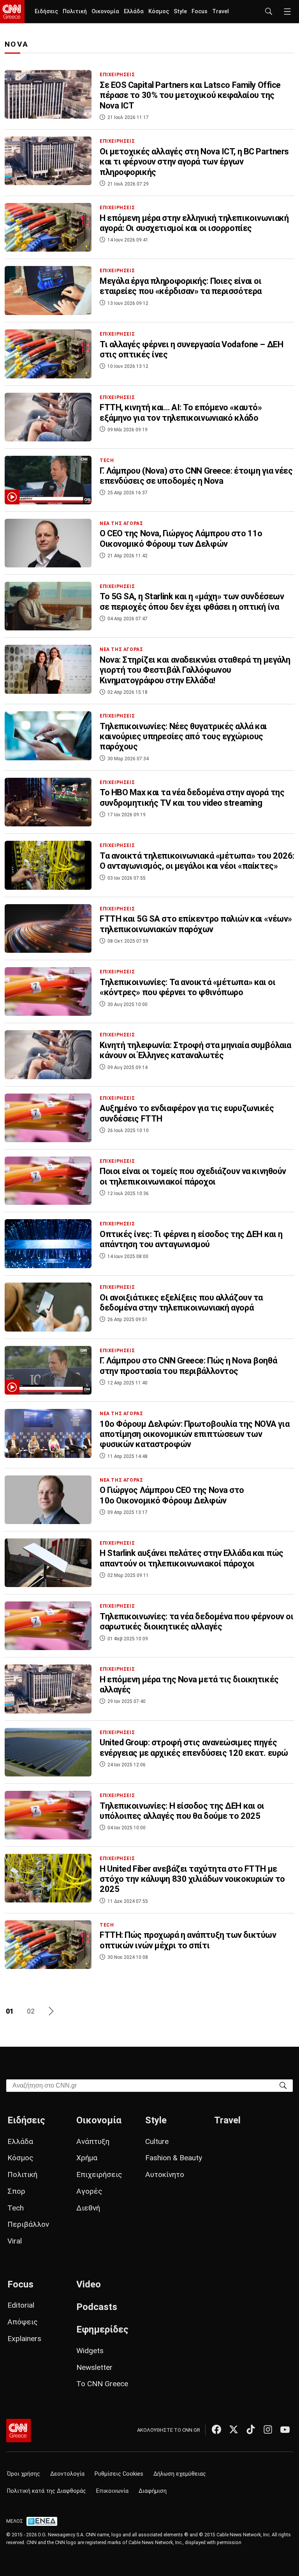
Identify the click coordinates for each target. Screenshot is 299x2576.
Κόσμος (159, 11)
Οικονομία (105, 11)
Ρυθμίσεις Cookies (119, 2474)
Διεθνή (88, 2208)
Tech (16, 2208)
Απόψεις (23, 2322)
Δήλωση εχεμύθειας (180, 2474)
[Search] (283, 2085)
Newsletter (94, 2367)
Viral (15, 2241)
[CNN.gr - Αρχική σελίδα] (18, 2431)
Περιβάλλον (28, 2224)
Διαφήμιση (153, 2491)
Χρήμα (87, 2158)
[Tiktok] (251, 2429)
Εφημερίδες (102, 2329)
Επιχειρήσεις (99, 2174)
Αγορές (89, 2191)
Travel (221, 11)
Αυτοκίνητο (165, 2174)
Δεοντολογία (67, 2474)
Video (89, 2284)
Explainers (24, 2339)
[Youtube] (285, 2429)
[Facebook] (216, 2429)
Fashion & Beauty (174, 2158)
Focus (200, 11)
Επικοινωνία (112, 2491)
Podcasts (97, 2307)
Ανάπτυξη (93, 2141)
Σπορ (16, 2191)
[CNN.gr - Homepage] (12, 12)
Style (180, 11)
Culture (157, 2141)
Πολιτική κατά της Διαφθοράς (47, 2491)
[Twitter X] (234, 2429)
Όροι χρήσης (24, 2474)
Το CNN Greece (102, 2384)
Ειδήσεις (46, 11)
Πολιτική (75, 11)
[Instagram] (268, 2429)
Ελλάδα (134, 11)
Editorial (21, 2305)
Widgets (90, 2351)
